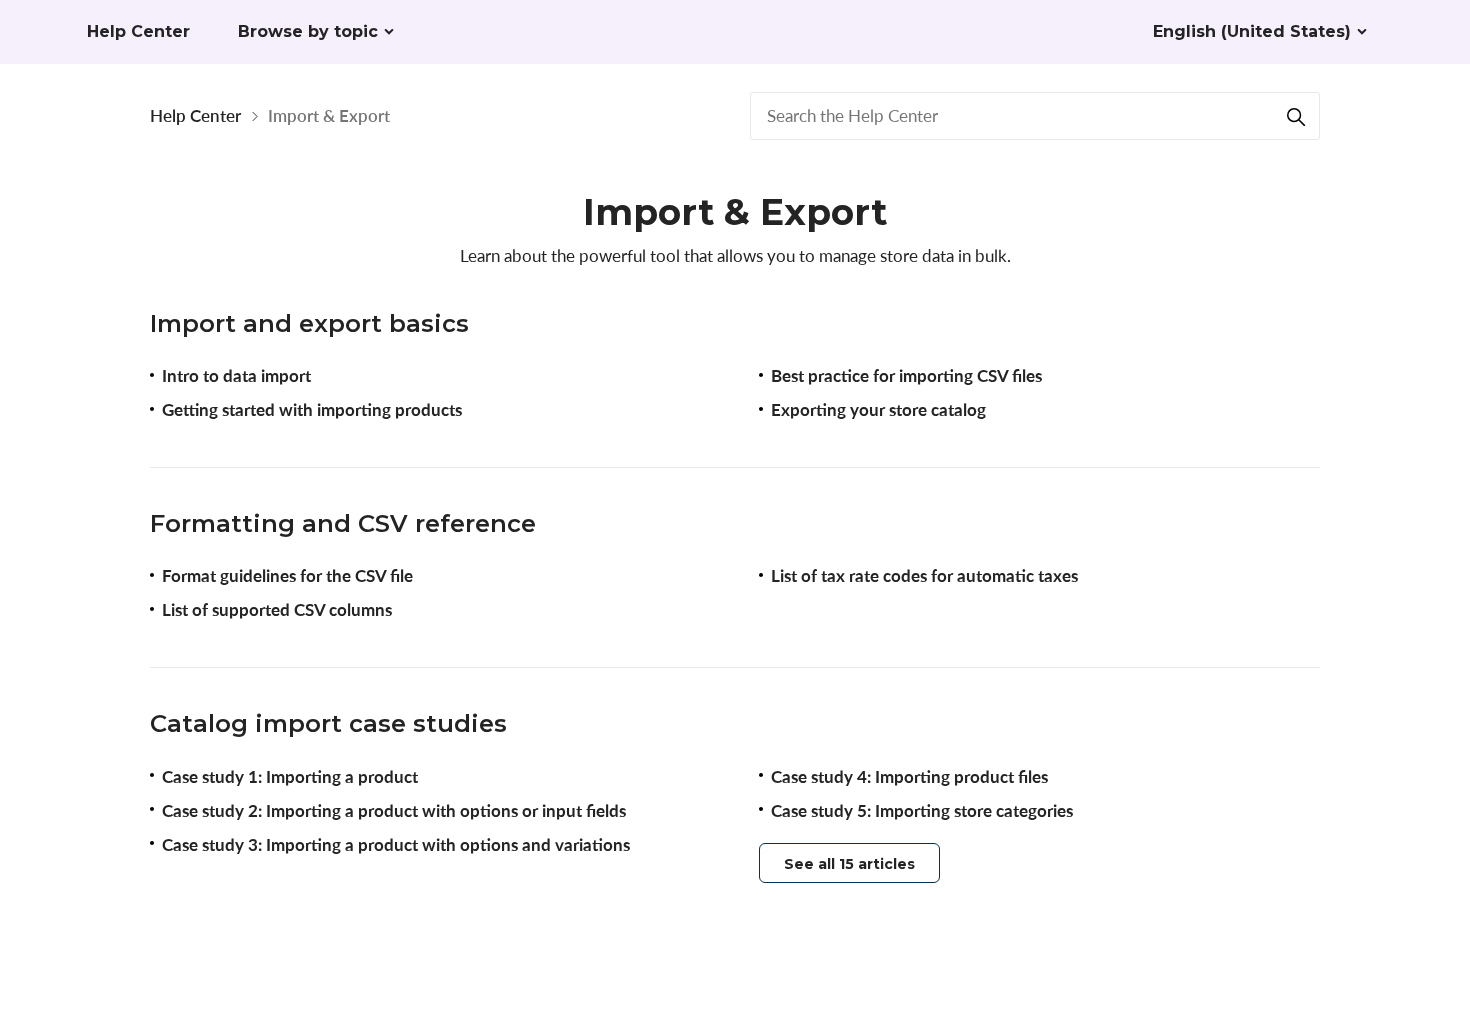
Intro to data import (236, 375)
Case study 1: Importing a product (290, 776)
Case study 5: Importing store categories (922, 810)
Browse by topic (308, 31)
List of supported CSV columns (277, 609)
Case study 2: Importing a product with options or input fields (394, 810)
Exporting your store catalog (878, 409)
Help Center (195, 115)
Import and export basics (309, 323)
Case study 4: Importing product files (909, 776)
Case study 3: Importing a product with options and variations (396, 844)
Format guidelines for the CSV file (287, 575)
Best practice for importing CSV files (906, 375)
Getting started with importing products (312, 409)
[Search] (1296, 116)
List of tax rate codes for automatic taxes (924, 575)
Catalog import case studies (328, 723)
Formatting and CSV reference (343, 523)
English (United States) (1252, 31)
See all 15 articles (849, 864)
